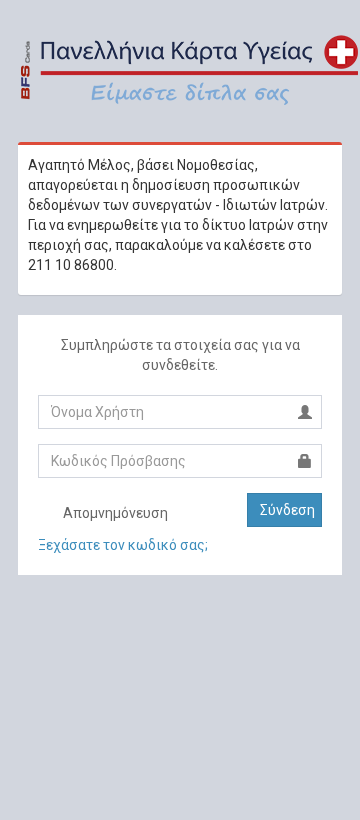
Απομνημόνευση (114, 513)
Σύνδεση (287, 510)
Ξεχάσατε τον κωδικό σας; (123, 545)
